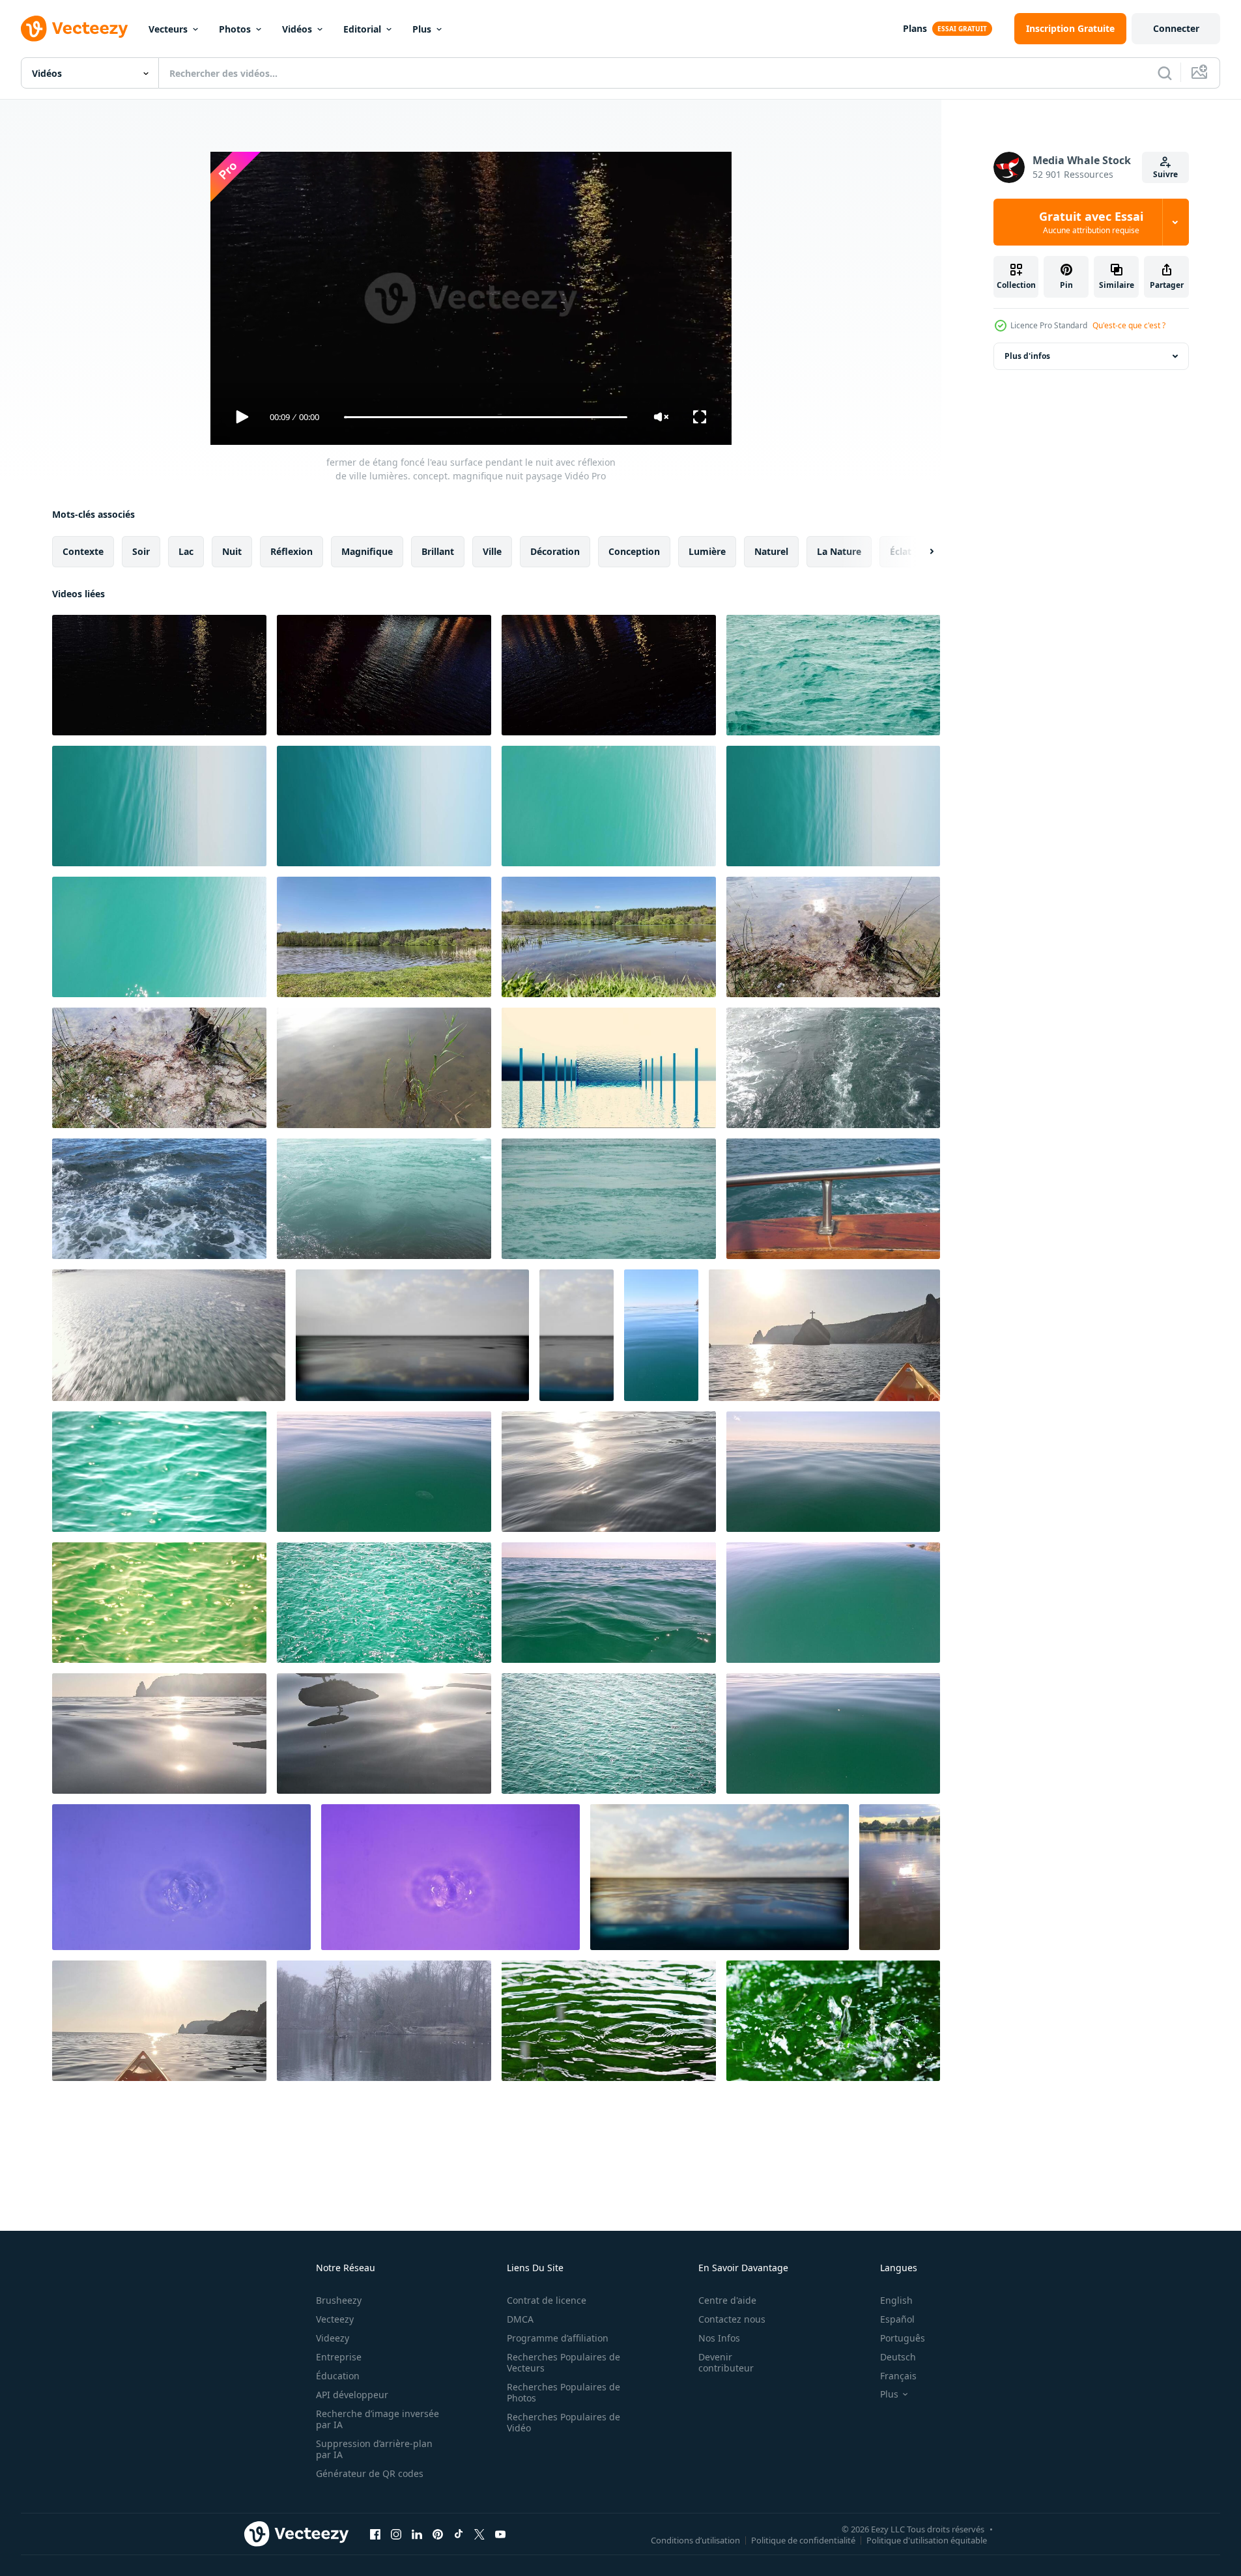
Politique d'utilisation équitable (927, 2540)
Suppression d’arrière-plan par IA (374, 2449)
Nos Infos (719, 2338)
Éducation (338, 2376)
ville (492, 551)
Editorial (362, 29)
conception (634, 551)
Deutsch (898, 2357)
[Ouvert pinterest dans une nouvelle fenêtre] (438, 2534)
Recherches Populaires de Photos (563, 2392)
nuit (232, 551)
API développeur (352, 2395)
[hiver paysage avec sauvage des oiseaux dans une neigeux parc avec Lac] (384, 2021)
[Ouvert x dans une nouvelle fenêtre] (479, 2534)
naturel (771, 551)
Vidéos (297, 29)
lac (186, 551)
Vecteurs (168, 29)
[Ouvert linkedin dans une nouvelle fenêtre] (417, 2534)
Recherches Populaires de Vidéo (563, 2422)
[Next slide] (920, 552)
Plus (422, 29)
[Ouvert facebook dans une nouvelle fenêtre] (375, 2534)
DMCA (520, 2319)
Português (903, 2338)
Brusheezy (339, 2300)
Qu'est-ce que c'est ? (1129, 325)
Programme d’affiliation (558, 2338)
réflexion (292, 551)
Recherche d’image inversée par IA (378, 2419)
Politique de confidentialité (803, 2540)
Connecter (1176, 28)
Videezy (333, 2338)
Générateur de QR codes (370, 2473)
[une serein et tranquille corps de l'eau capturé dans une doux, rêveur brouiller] (412, 1335)
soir (141, 551)
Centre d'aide (727, 2300)
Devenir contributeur (726, 2362)
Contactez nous (732, 2319)
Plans (915, 28)
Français (898, 2376)
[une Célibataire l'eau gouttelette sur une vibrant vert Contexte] (609, 2021)
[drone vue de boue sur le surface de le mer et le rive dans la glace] (169, 1335)
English (896, 2300)
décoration (555, 551)
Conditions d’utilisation (695, 2540)
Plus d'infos (1027, 356)
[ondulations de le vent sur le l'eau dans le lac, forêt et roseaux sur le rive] (384, 937)
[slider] (485, 417)
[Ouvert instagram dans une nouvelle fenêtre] (396, 2534)
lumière (707, 551)
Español (897, 2319)
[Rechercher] (1165, 73)
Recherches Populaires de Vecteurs (563, 2362)
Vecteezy (335, 2319)
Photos (235, 29)
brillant (438, 551)
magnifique (367, 551)
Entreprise (339, 2357)
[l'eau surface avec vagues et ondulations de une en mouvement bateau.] (833, 1068)
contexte (83, 551)
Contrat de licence (547, 2300)
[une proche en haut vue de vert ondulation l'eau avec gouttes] (833, 2021)
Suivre (1165, 174)
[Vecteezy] (74, 29)
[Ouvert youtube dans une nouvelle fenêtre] (500, 2534)
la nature (839, 551)
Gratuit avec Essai (1091, 222)
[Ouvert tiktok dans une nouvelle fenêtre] (459, 2534)
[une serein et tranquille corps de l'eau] (720, 1877)
